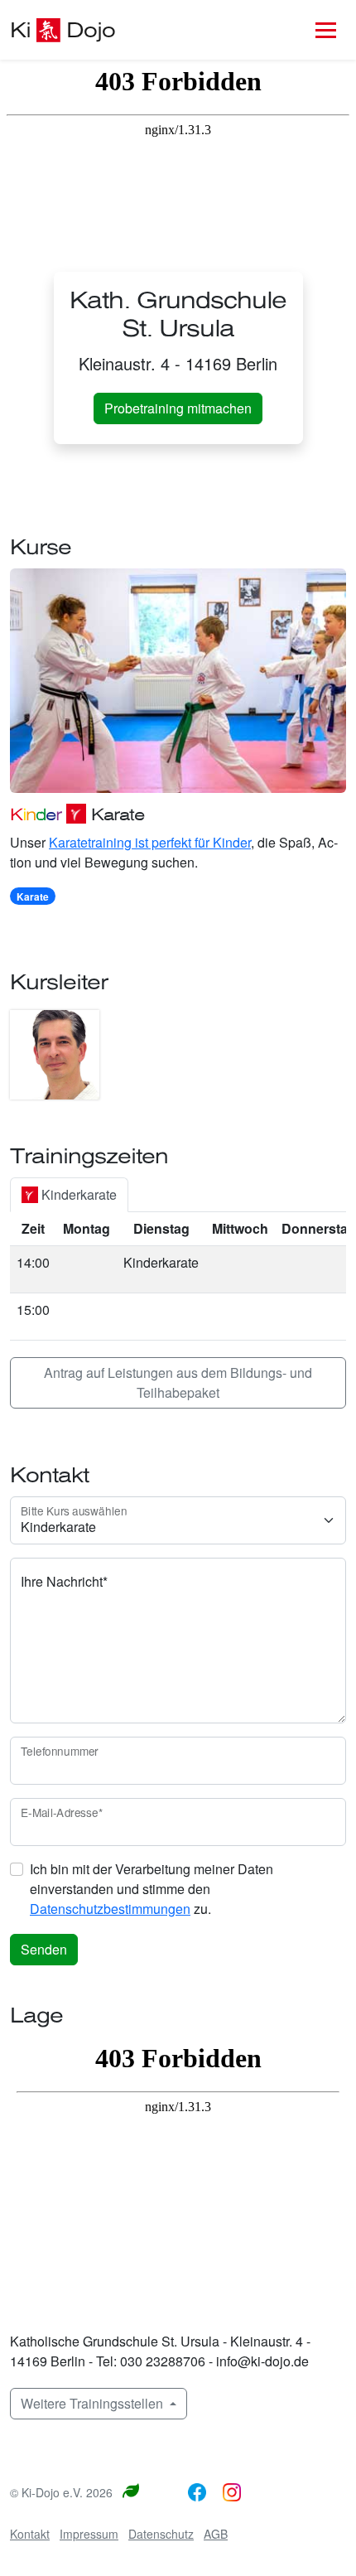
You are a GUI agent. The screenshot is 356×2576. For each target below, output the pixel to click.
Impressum (89, 2534)
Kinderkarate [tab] (77, 1194)
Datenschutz (161, 2534)
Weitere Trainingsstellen (94, 2403)
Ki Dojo (63, 32)
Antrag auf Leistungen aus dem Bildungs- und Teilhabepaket (178, 1382)
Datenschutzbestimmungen (110, 1909)
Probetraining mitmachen (178, 408)
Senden (44, 1949)
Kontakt (30, 2534)
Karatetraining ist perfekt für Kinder (150, 842)
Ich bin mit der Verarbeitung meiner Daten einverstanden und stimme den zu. (152, 1889)
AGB (216, 2534)
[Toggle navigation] (326, 30)
